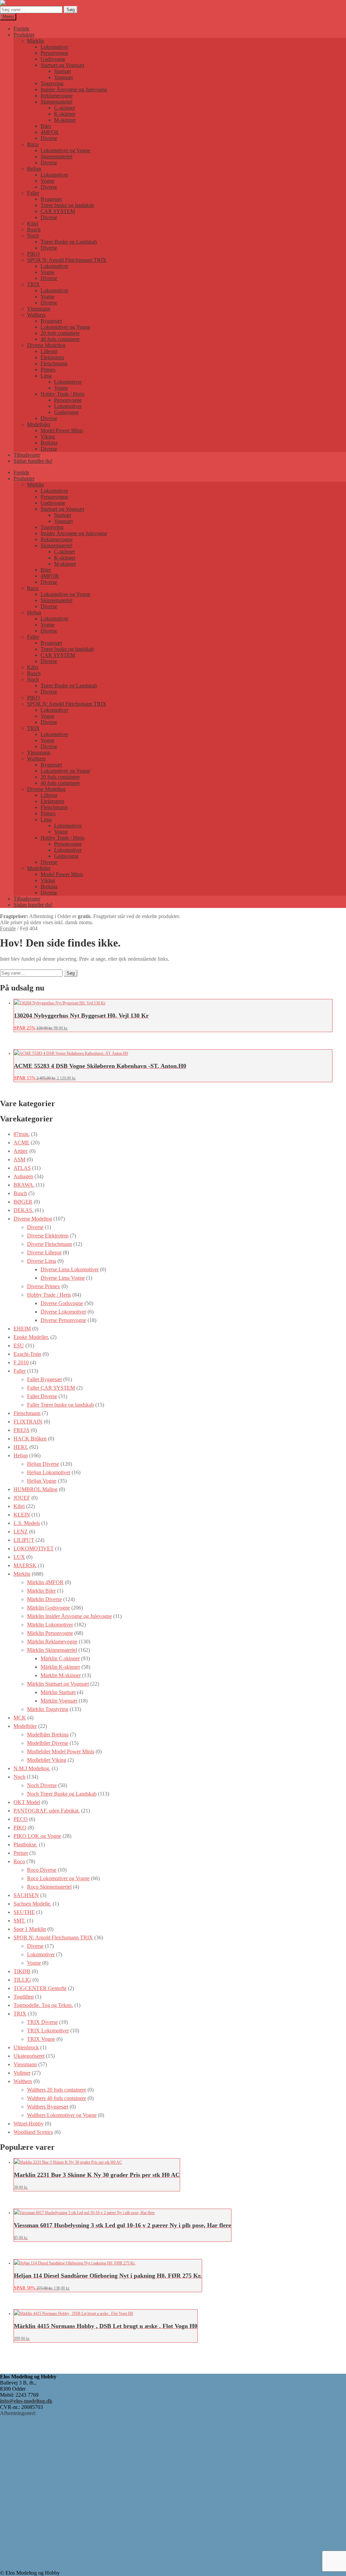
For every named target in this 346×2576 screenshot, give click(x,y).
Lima (46, 376)
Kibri (33, 223)
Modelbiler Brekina (48, 1735)
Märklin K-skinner (60, 1667)
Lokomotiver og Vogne (65, 150)
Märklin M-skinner (61, 1675)
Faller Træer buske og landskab (60, 1405)
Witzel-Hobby (29, 2124)
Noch (33, 236)
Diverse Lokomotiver (63, 1312)
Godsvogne (53, 59)
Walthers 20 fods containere (57, 2090)
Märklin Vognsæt (59, 1701)
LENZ (21, 1532)
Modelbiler (39, 424)
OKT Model (27, 1802)
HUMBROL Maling (35, 1489)
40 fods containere (60, 339)
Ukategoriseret (29, 2056)
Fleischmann (54, 363)
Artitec (21, 1151)
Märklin (35, 41)
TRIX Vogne (41, 2039)
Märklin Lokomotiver (50, 1625)
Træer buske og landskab (67, 205)
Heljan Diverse (43, 1464)
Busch (34, 230)
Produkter (24, 35)
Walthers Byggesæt (48, 2107)
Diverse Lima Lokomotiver (70, 1269)
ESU (19, 1346)
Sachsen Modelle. (32, 1904)
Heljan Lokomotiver (49, 1472)
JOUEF (22, 1498)
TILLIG (22, 1980)
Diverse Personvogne (63, 1320)
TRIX (33, 284)
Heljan (34, 169)
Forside (21, 29)
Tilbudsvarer (27, 455)
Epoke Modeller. (31, 1337)
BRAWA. (24, 1185)
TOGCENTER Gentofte (40, 1988)
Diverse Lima (42, 1261)
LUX (19, 1557)
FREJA (21, 1430)
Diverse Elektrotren (48, 1236)
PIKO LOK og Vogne (37, 1836)
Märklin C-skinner (60, 1658)
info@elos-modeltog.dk (26, 2401)
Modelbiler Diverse (48, 1743)
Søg (71, 10)
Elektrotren (52, 357)
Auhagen (23, 1176)
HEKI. (21, 1447)
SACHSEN (26, 1895)
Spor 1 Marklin (30, 1929)
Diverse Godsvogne (62, 1303)
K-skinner (65, 114)
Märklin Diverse (44, 1599)
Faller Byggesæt (44, 1379)
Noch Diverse (42, 1785)
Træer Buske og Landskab (69, 242)
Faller (33, 193)
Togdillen (24, 1997)
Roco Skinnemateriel (49, 1887)
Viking (48, 437)
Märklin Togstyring (48, 1709)
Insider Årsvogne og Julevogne (74, 89)
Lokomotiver (54, 47)
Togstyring (52, 83)
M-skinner (65, 120)
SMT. (20, 1921)
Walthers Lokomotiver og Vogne (62, 2115)
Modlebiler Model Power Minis (61, 1751)
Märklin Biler (41, 1591)
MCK (20, 1718)
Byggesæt (51, 199)
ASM (19, 1159)
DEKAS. (23, 1210)
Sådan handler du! (33, 461)
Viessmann (39, 309)
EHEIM (22, 1329)
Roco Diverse (42, 1870)
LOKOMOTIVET (34, 1548)
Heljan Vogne (42, 1481)
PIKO (33, 254)
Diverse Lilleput (44, 1252)
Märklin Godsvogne (48, 1608)
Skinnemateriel (56, 102)
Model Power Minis (62, 430)
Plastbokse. (26, 1844)
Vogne (47, 181)
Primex (48, 370)
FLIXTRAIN (28, 1422)
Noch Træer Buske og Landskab (62, 1794)
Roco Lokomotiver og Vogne (58, 1878)
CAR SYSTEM (58, 211)
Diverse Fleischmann (50, 1244)
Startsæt (63, 71)
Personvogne (54, 53)
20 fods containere (60, 333)
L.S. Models (27, 1523)
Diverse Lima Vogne (63, 1278)
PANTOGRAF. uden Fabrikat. (47, 1811)
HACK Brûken (30, 1439)
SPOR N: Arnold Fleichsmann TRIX (67, 260)
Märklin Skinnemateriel (52, 1650)
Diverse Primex (44, 1286)
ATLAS (22, 1168)
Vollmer (22, 2073)
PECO (21, 1819)
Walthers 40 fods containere (57, 2098)
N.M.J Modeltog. (32, 1768)
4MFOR (50, 132)
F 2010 (21, 1362)
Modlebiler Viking (47, 1760)
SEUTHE (24, 1912)
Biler (46, 126)
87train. (22, 1134)
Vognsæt (63, 77)
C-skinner (65, 108)
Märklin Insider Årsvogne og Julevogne (69, 1616)
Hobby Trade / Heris (63, 394)
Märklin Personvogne (50, 1633)
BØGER (23, 1202)
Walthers (36, 315)
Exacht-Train (27, 1354)
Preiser (21, 1853)
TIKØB (22, 1971)
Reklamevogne (57, 96)
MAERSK (25, 1565)
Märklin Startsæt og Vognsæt (58, 1684)
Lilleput (49, 351)
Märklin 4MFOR (45, 1582)
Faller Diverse (42, 1396)
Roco (33, 144)
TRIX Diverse (42, 2022)
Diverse (49, 138)
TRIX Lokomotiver (48, 2031)
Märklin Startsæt (58, 1692)
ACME (21, 1143)
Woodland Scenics (33, 2132)
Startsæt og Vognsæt (62, 65)
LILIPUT (24, 1540)
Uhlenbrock (26, 2047)
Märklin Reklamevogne (52, 1642)
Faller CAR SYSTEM (51, 1388)
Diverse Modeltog (46, 345)
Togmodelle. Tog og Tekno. (43, 2005)
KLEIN (22, 1515)
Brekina (49, 443)
